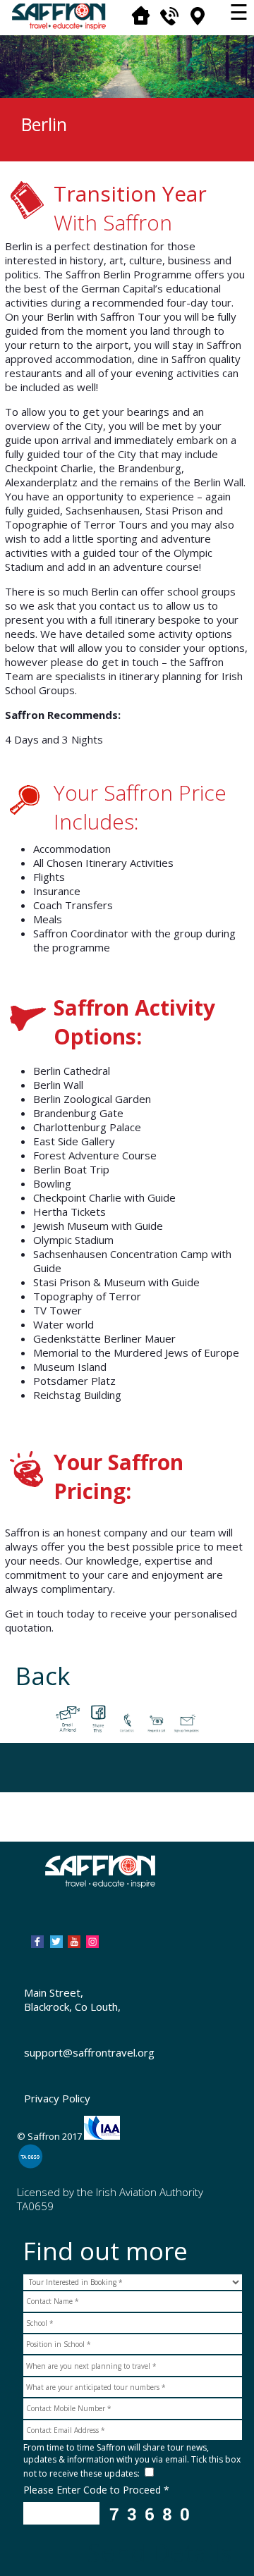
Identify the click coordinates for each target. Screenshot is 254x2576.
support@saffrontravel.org (89, 2052)
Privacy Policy (57, 2098)
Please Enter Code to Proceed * (96, 2490)
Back (43, 1676)
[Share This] (97, 1716)
